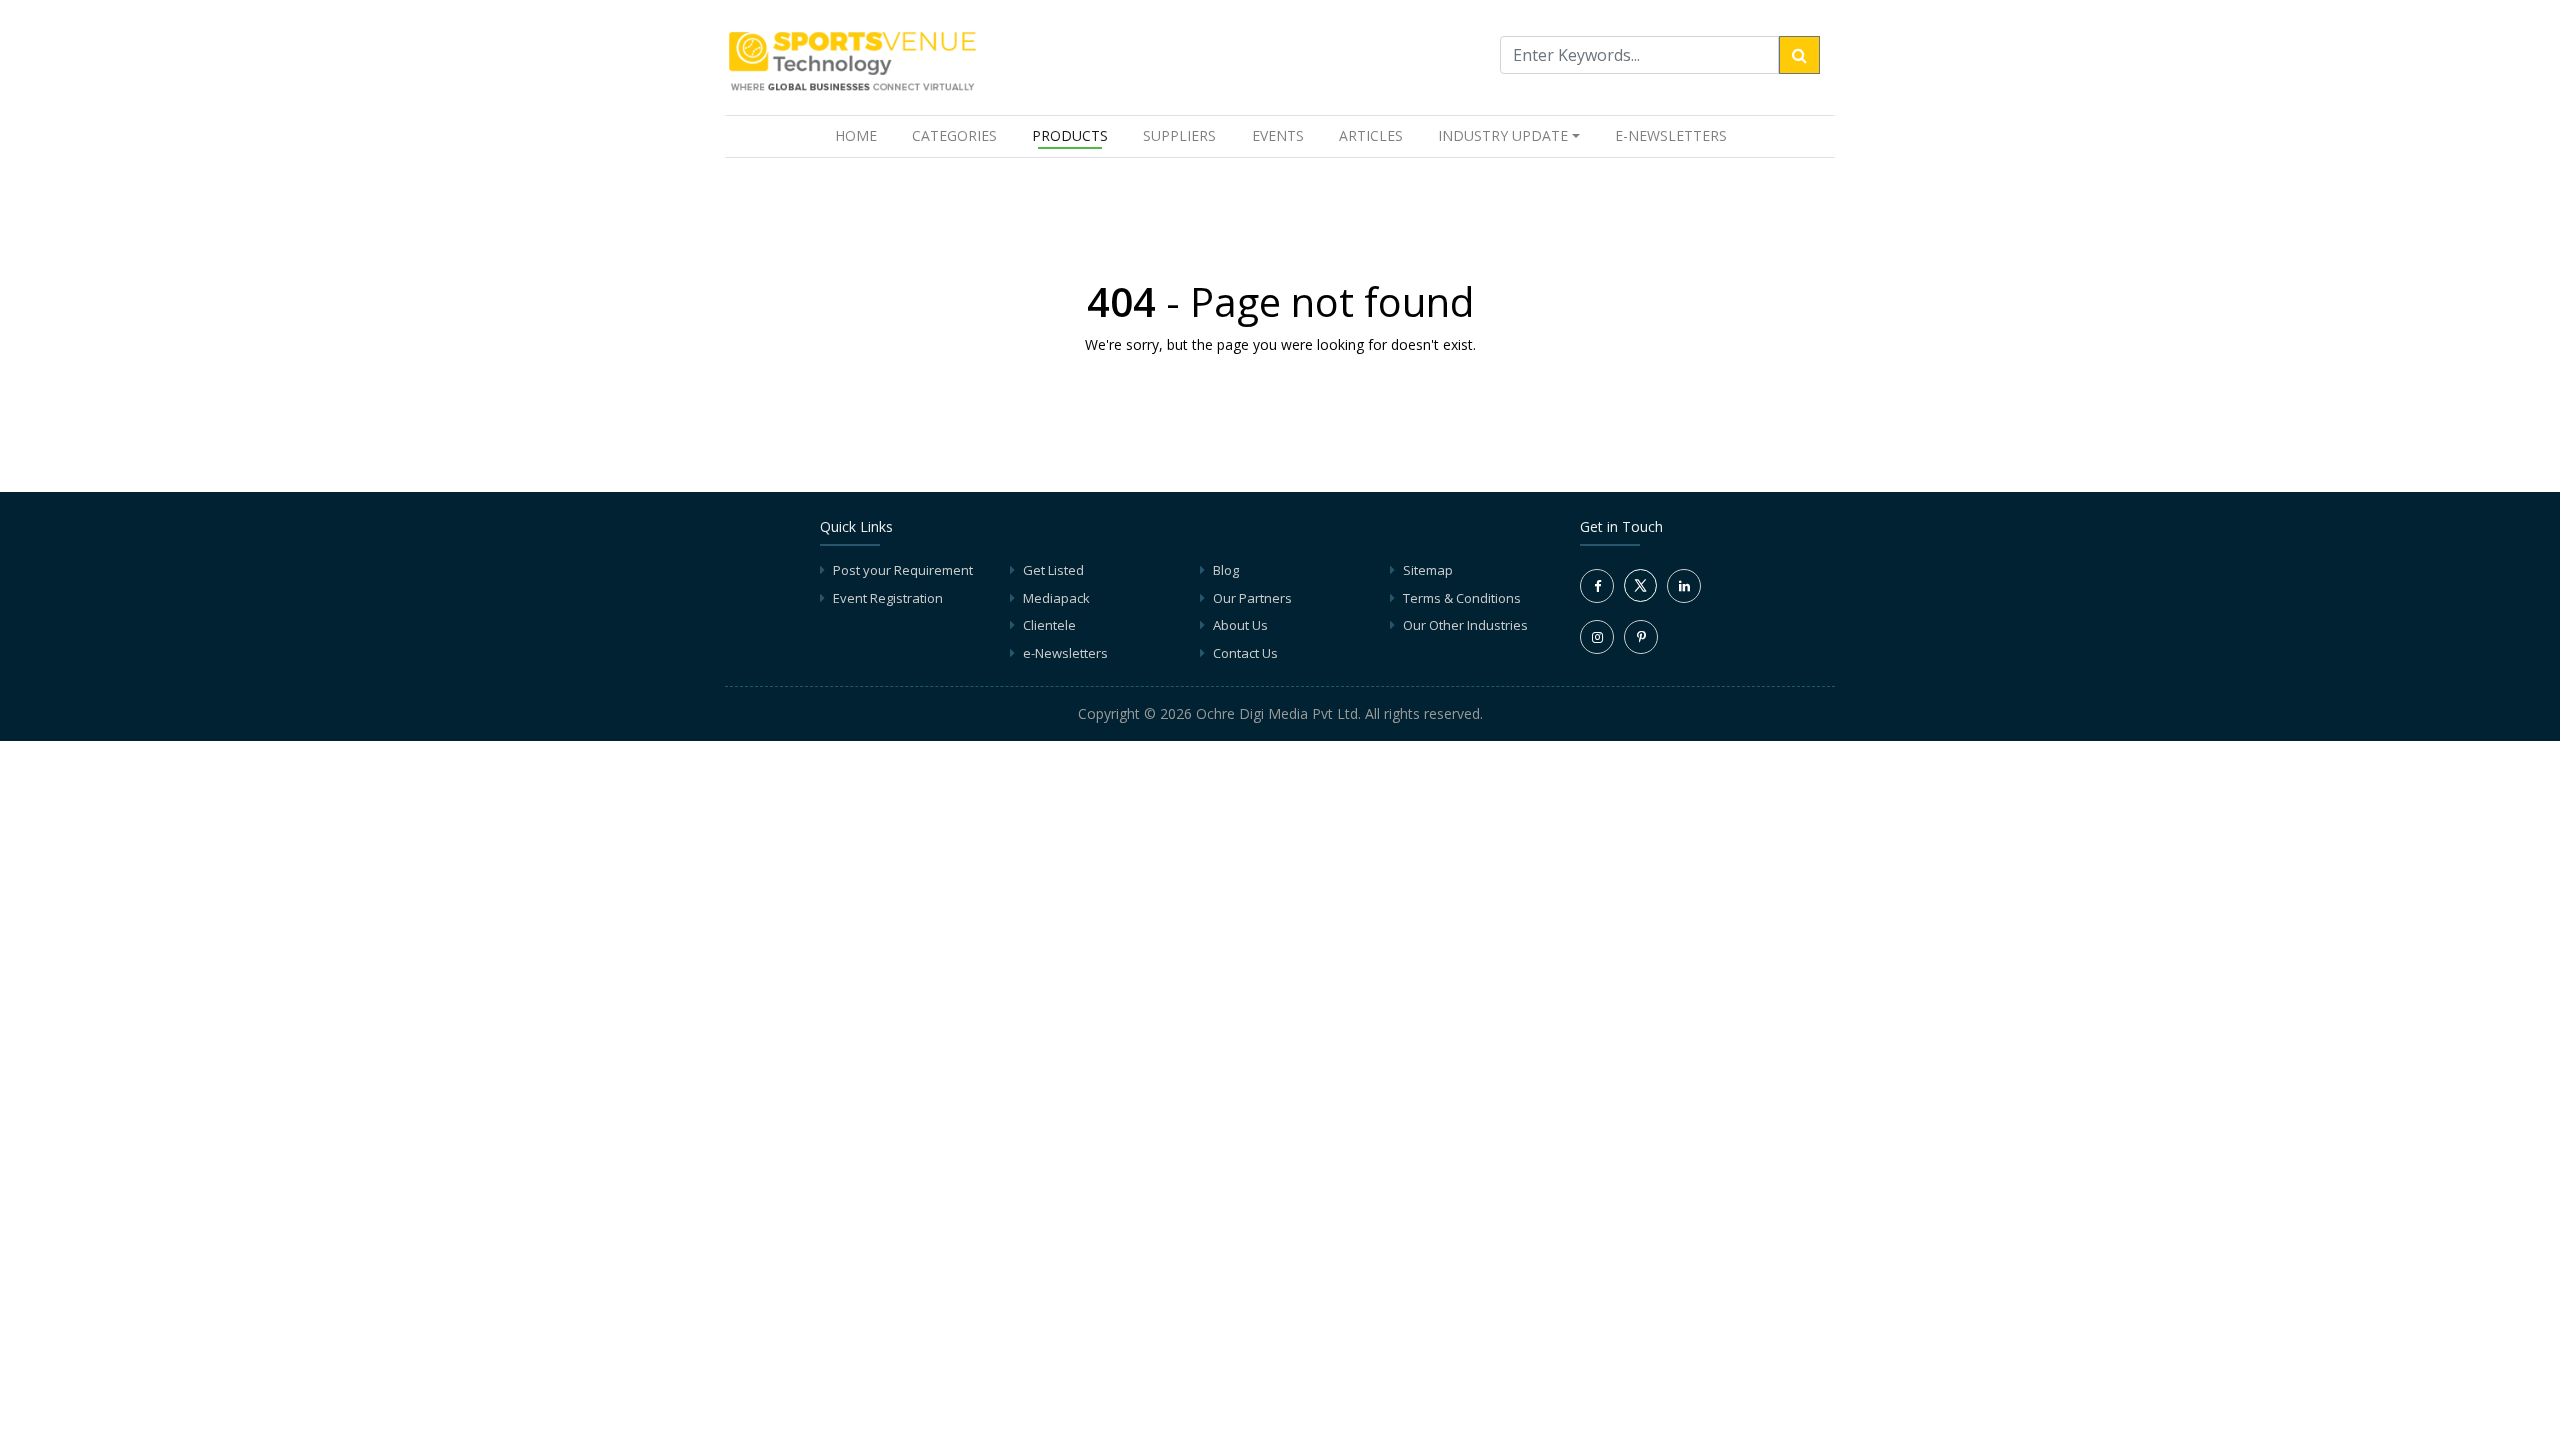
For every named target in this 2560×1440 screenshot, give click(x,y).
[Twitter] (1640, 597)
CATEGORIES (954, 135)
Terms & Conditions (1462, 598)
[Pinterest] (1641, 637)
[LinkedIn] (1684, 586)
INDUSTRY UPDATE (1503, 135)
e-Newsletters (1671, 135)
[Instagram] (1597, 637)
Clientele (1049, 625)
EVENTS (1278, 135)
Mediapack (1056, 598)
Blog (1226, 570)
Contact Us (1245, 653)
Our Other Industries (1465, 625)
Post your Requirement (903, 570)
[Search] (1799, 55)
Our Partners (1252, 598)
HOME (860, 135)
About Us (1240, 625)
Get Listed (1053, 570)
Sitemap (1428, 570)
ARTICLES (1371, 135)
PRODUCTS (1070, 135)
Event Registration (888, 598)
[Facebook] (1597, 586)
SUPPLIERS (1179, 135)
